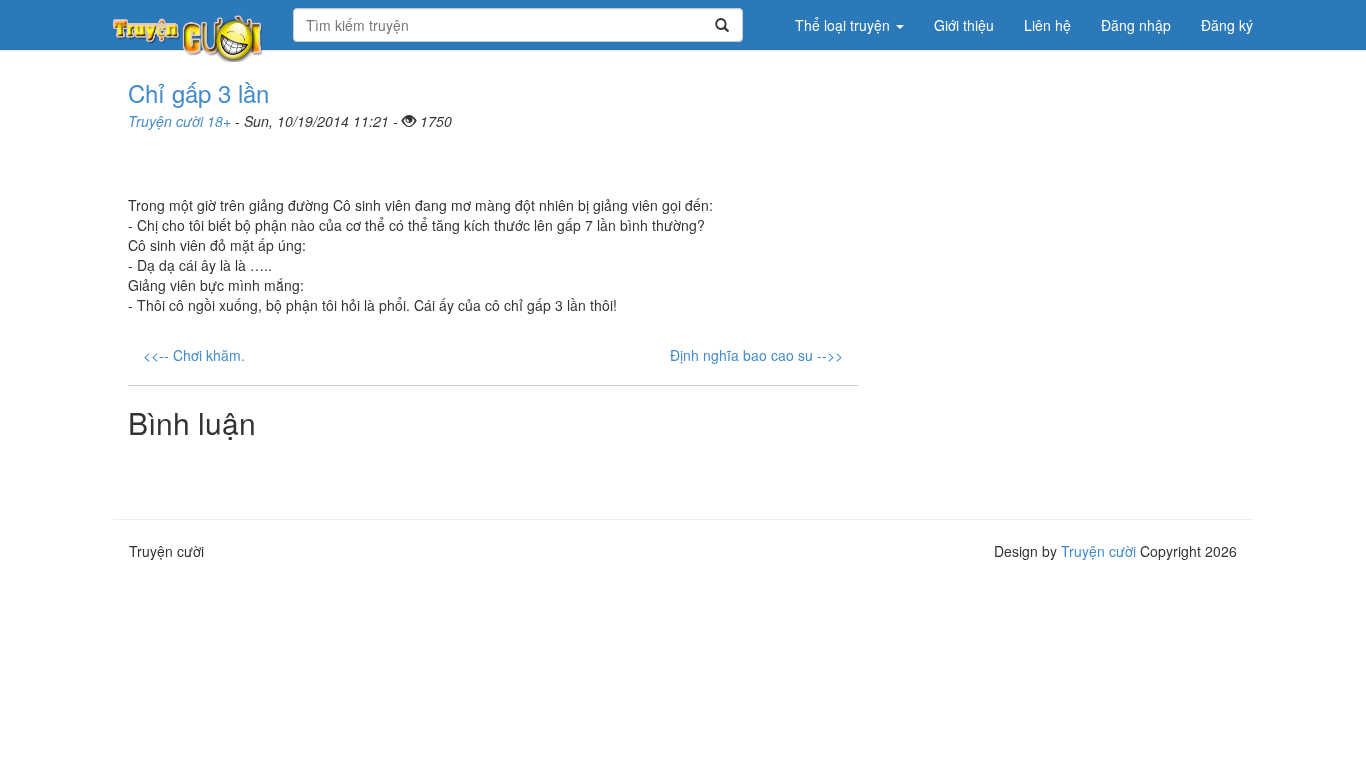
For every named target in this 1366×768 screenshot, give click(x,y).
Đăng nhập (1136, 25)
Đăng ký (1227, 25)
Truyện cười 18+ (179, 121)
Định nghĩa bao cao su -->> (756, 355)
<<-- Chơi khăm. (194, 355)
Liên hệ (1047, 25)
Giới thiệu (964, 25)
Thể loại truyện (844, 25)
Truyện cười (1098, 551)
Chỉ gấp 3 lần (198, 92)
